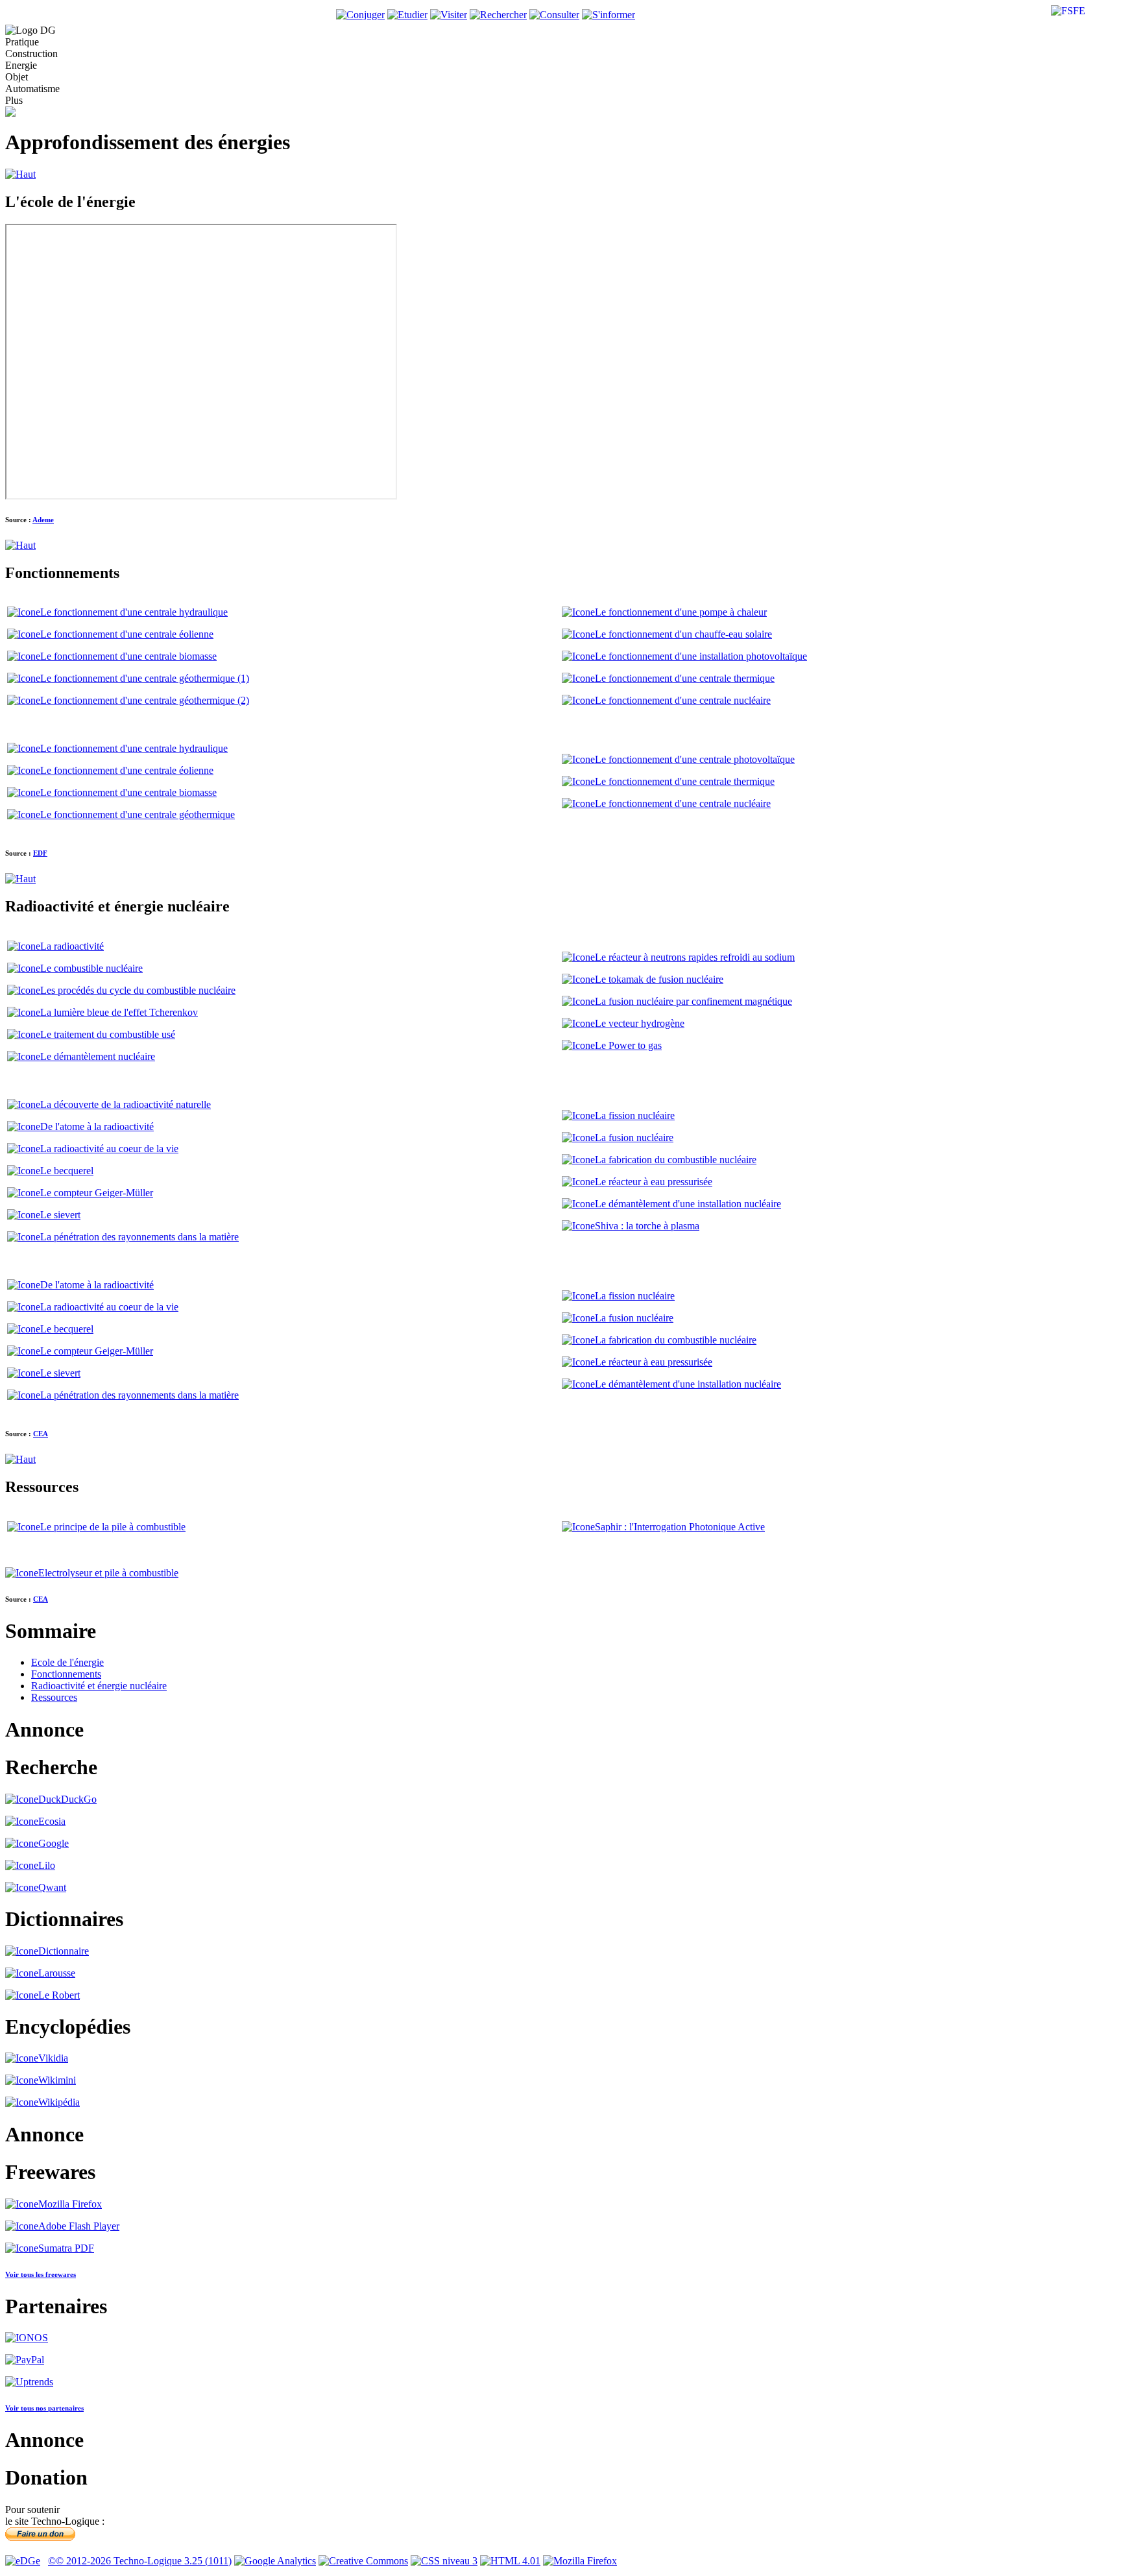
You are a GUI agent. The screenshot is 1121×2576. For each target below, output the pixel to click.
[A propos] (23, 2561)
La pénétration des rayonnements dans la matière (139, 1237)
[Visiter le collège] (449, 15)
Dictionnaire (64, 1951)
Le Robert (59, 1995)
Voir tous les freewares (41, 2274)
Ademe (43, 520)
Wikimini (57, 2080)
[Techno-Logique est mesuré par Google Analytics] (275, 2561)
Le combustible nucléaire (91, 968)
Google (54, 1843)
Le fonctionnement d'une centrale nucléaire (683, 700)
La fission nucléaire (635, 1115)
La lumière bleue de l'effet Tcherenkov (119, 1012)
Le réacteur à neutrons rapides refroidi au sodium (695, 957)
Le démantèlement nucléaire (98, 1056)
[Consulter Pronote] (407, 15)
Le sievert (60, 1215)
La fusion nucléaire (634, 1138)
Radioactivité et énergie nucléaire (99, 1686)
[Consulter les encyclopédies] (554, 15)
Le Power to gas (628, 1045)
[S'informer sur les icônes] (609, 15)
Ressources (54, 1697)
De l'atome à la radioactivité (97, 1126)
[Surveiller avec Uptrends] (29, 2382)
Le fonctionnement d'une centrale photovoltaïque (695, 759)
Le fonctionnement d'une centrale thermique (685, 678)
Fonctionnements (66, 1674)
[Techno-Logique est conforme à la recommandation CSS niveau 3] (444, 2561)
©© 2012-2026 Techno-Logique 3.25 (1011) (140, 2561)
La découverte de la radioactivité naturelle (126, 1104)
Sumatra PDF (66, 2248)
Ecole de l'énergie (67, 1662)
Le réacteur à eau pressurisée (654, 1182)
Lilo (47, 1865)
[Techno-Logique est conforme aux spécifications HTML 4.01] (510, 2561)
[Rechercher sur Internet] (498, 15)
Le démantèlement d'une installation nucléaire (688, 1204)
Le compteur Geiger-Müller (97, 1193)
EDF (40, 853)
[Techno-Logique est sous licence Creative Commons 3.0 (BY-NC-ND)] (363, 2561)
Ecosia (52, 1821)
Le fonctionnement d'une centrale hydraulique (134, 612)
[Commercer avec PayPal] (25, 2360)
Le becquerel (67, 1171)
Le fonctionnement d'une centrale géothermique (138, 814)
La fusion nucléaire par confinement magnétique (693, 1001)
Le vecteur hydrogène (640, 1023)
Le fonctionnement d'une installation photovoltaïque (701, 656)
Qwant (52, 1887)
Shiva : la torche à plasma (647, 1226)
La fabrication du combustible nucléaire (676, 1160)
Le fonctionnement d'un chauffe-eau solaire (683, 634)
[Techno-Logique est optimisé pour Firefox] (580, 2561)
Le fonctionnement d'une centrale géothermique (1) (145, 678)
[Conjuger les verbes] (360, 15)
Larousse (57, 1973)
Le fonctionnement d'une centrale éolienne (127, 634)
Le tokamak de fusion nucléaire (659, 979)
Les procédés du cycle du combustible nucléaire (138, 990)
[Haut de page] (20, 174)
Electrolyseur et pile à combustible (108, 1573)
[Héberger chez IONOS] (27, 2338)
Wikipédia (59, 2102)
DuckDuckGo (67, 1799)
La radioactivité (72, 946)
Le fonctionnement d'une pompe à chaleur (681, 612)
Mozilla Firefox (70, 2204)
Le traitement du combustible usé (108, 1034)
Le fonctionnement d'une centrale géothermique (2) (145, 700)
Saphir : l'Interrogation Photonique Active (680, 1527)
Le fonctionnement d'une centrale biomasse (128, 656)
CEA (41, 1434)
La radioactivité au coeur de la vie (109, 1149)
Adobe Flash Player (79, 2226)
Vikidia (53, 2058)
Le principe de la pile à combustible (113, 1527)
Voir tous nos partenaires (44, 2408)
